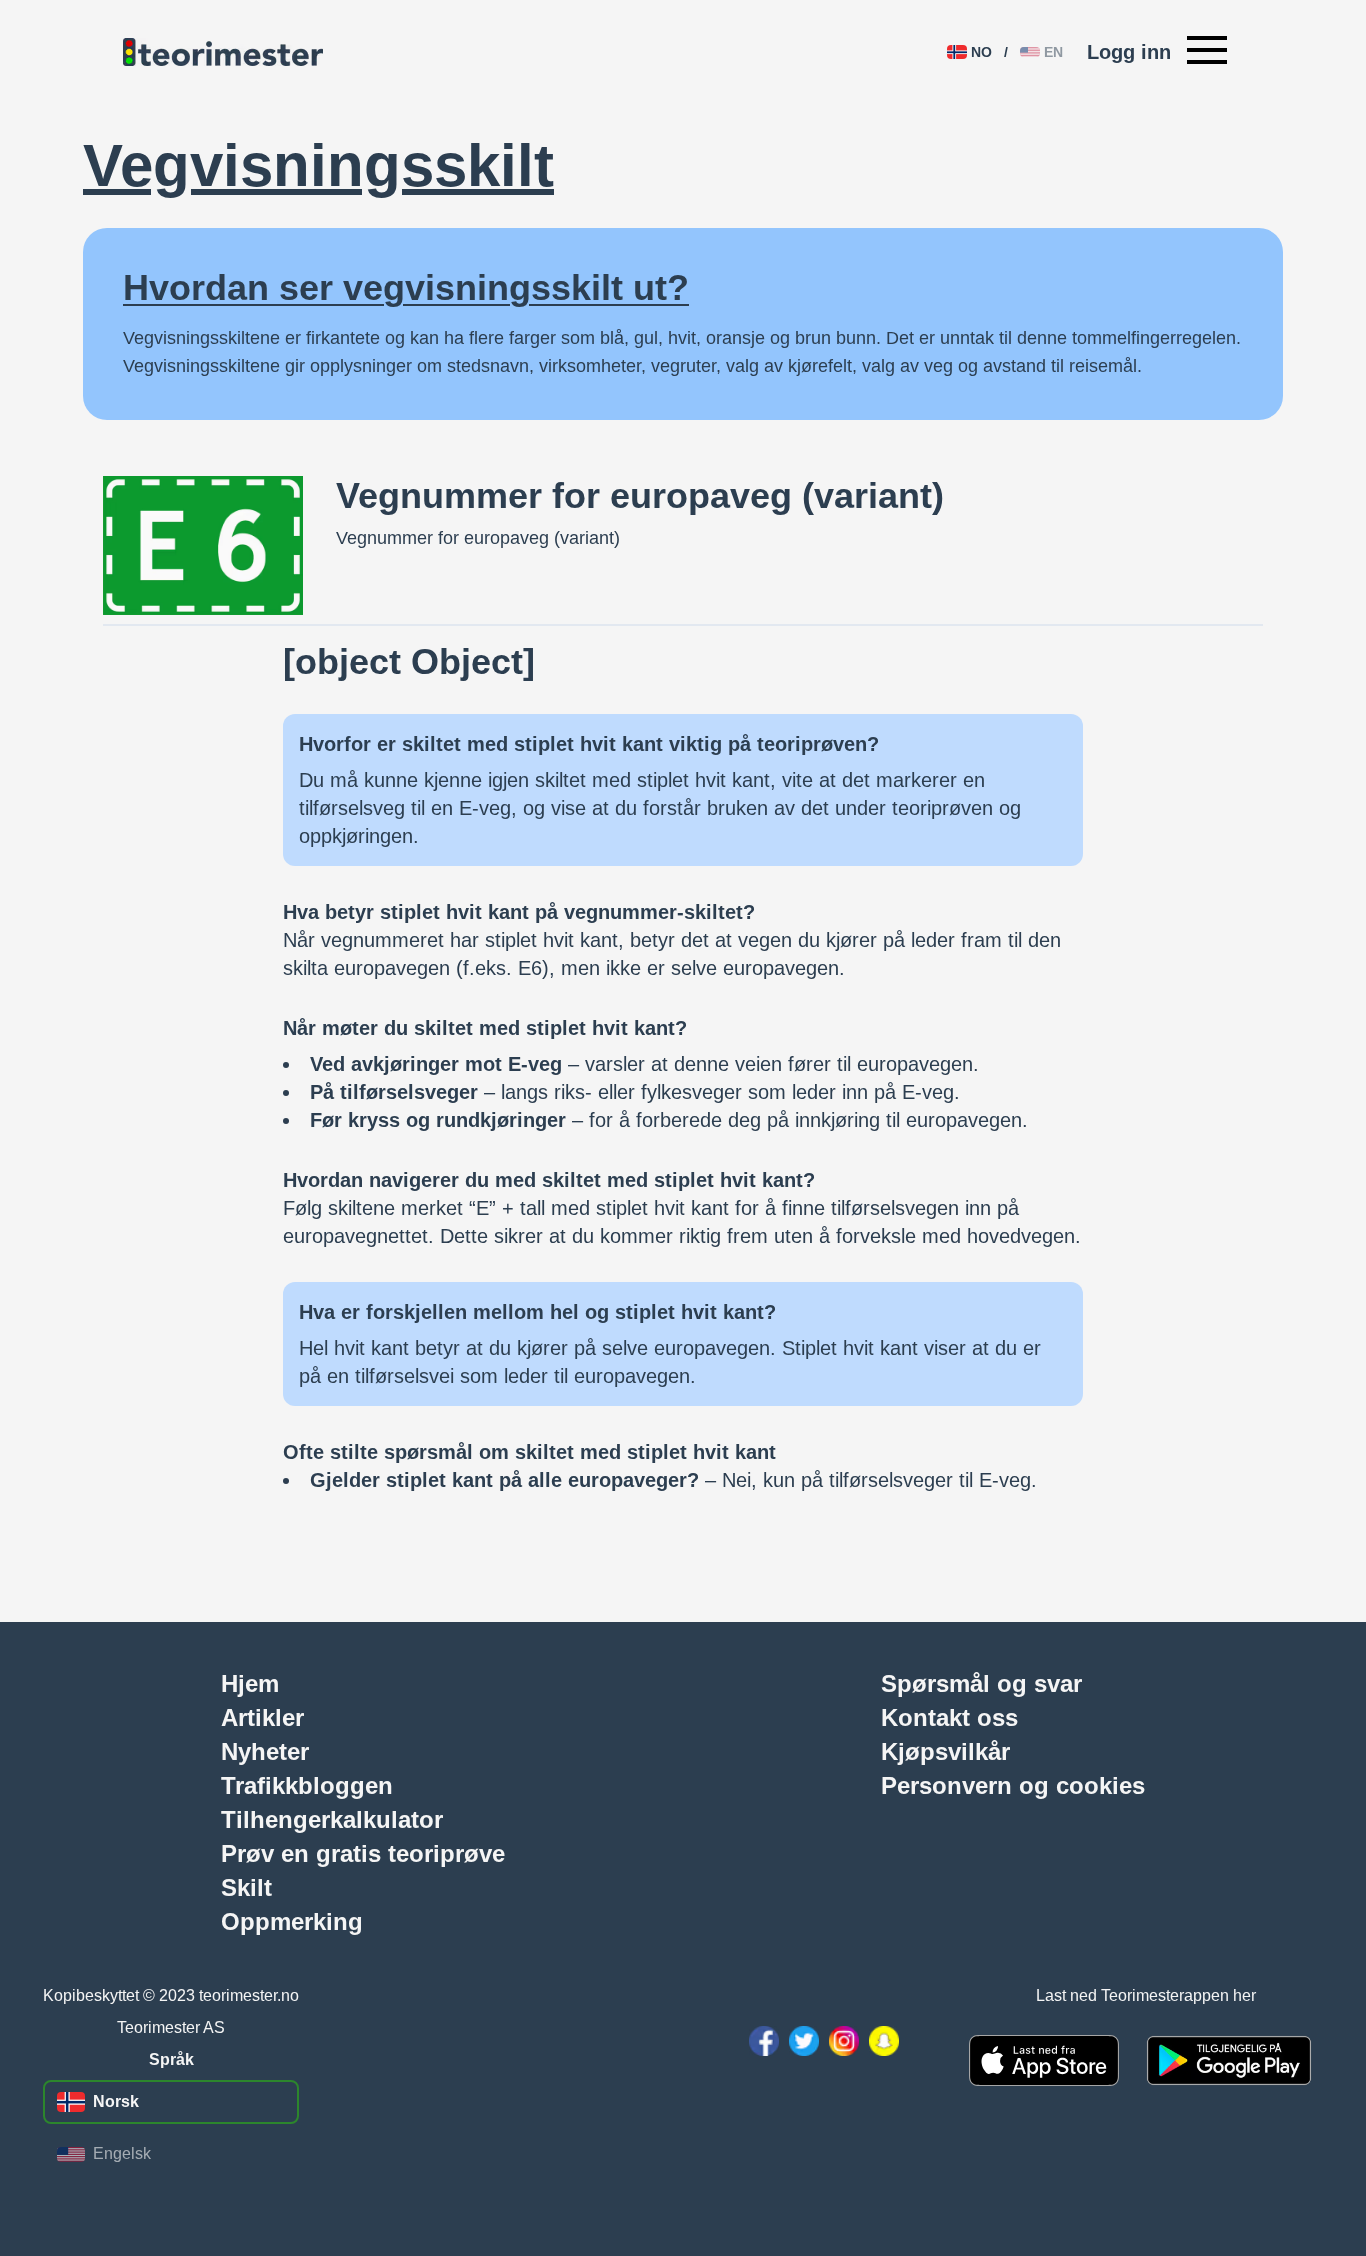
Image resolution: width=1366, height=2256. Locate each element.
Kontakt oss (949, 1717)
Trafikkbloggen (307, 1785)
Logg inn (1129, 52)
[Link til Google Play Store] (1229, 2060)
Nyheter (265, 1751)
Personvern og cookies (1013, 1785)
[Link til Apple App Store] (1044, 2060)
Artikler (262, 1717)
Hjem (250, 1683)
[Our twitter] (804, 2041)
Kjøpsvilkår (945, 1751)
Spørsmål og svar (981, 1683)
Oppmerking (292, 1921)
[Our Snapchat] (884, 2041)
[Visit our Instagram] (844, 2041)
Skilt (246, 1887)
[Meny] (1207, 52)
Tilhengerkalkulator (332, 1819)
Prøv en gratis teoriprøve (363, 1853)
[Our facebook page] (764, 2041)
